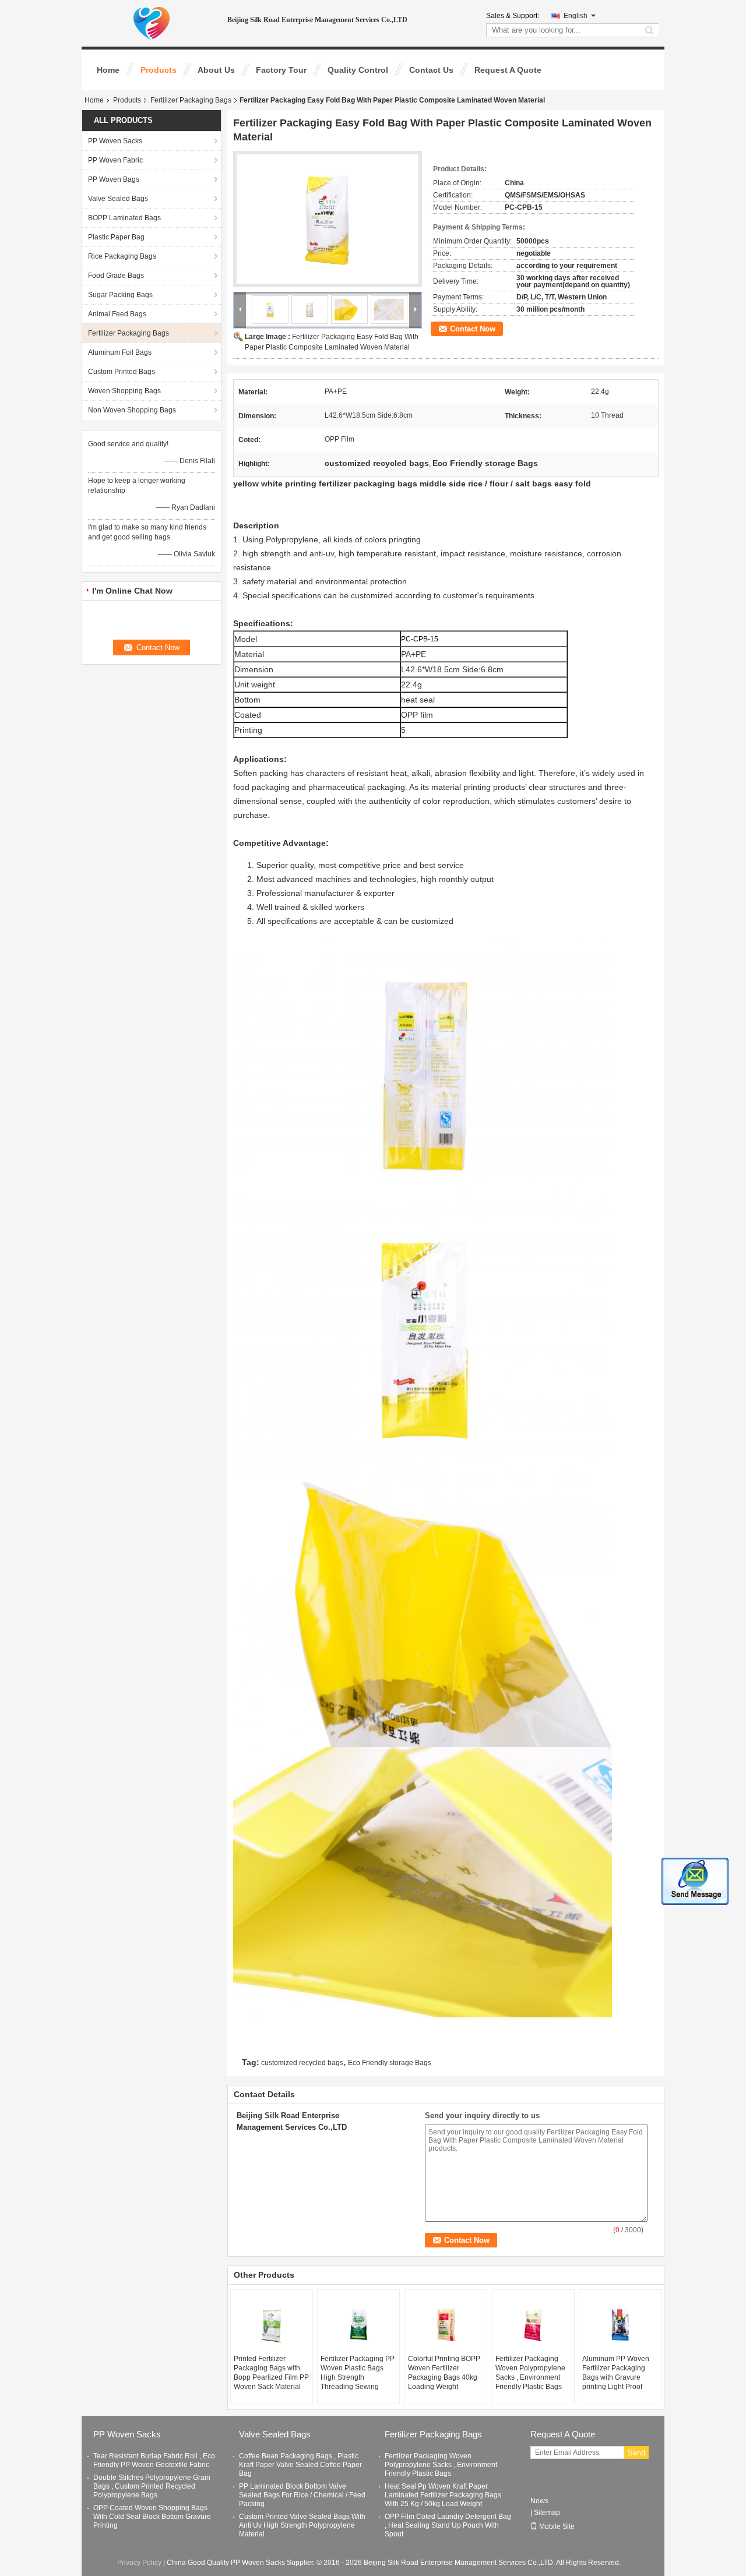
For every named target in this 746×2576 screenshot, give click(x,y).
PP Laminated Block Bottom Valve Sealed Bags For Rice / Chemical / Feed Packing (302, 2495)
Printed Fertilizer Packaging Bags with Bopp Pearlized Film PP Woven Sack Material (271, 2373)
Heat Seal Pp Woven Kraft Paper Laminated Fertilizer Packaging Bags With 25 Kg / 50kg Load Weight (443, 2495)
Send (636, 2453)
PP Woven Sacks (115, 141)
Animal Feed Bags (117, 314)
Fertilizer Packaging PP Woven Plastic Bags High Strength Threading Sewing (358, 2373)
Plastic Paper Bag (116, 237)
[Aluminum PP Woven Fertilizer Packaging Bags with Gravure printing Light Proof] (620, 2325)
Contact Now (473, 329)
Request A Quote (508, 70)
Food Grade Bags (116, 276)
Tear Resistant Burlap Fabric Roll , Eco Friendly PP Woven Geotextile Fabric (154, 2460)
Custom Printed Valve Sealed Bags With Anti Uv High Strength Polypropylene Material (302, 2525)
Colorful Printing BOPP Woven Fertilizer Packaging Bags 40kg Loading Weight (444, 2373)
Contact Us (431, 70)
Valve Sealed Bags (118, 199)
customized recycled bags (302, 2063)
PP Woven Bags (114, 179)
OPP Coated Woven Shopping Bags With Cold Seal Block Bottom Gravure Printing (152, 2517)
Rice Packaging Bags (122, 256)
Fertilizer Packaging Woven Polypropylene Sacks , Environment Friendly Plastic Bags (530, 2373)
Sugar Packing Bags (120, 295)
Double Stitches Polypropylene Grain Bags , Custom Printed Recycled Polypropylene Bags (152, 2486)
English (576, 16)
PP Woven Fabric (115, 160)
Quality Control (358, 70)
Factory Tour (281, 70)
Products (159, 70)
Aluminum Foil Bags (120, 352)
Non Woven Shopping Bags (132, 410)
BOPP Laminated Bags (124, 218)
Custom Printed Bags (122, 372)
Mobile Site (557, 2526)
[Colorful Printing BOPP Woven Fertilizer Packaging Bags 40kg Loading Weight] (446, 2325)
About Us (216, 70)
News (539, 2501)
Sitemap (547, 2513)
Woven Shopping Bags (124, 391)
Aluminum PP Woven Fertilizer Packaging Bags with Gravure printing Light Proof (616, 2373)
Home (108, 70)
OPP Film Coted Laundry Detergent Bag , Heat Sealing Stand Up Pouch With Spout (448, 2525)
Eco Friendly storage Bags (390, 2063)
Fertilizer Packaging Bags (191, 100)
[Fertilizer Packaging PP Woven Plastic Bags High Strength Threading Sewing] (358, 2325)
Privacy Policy (139, 2563)
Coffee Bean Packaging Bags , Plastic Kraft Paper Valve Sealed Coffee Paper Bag (300, 2465)
